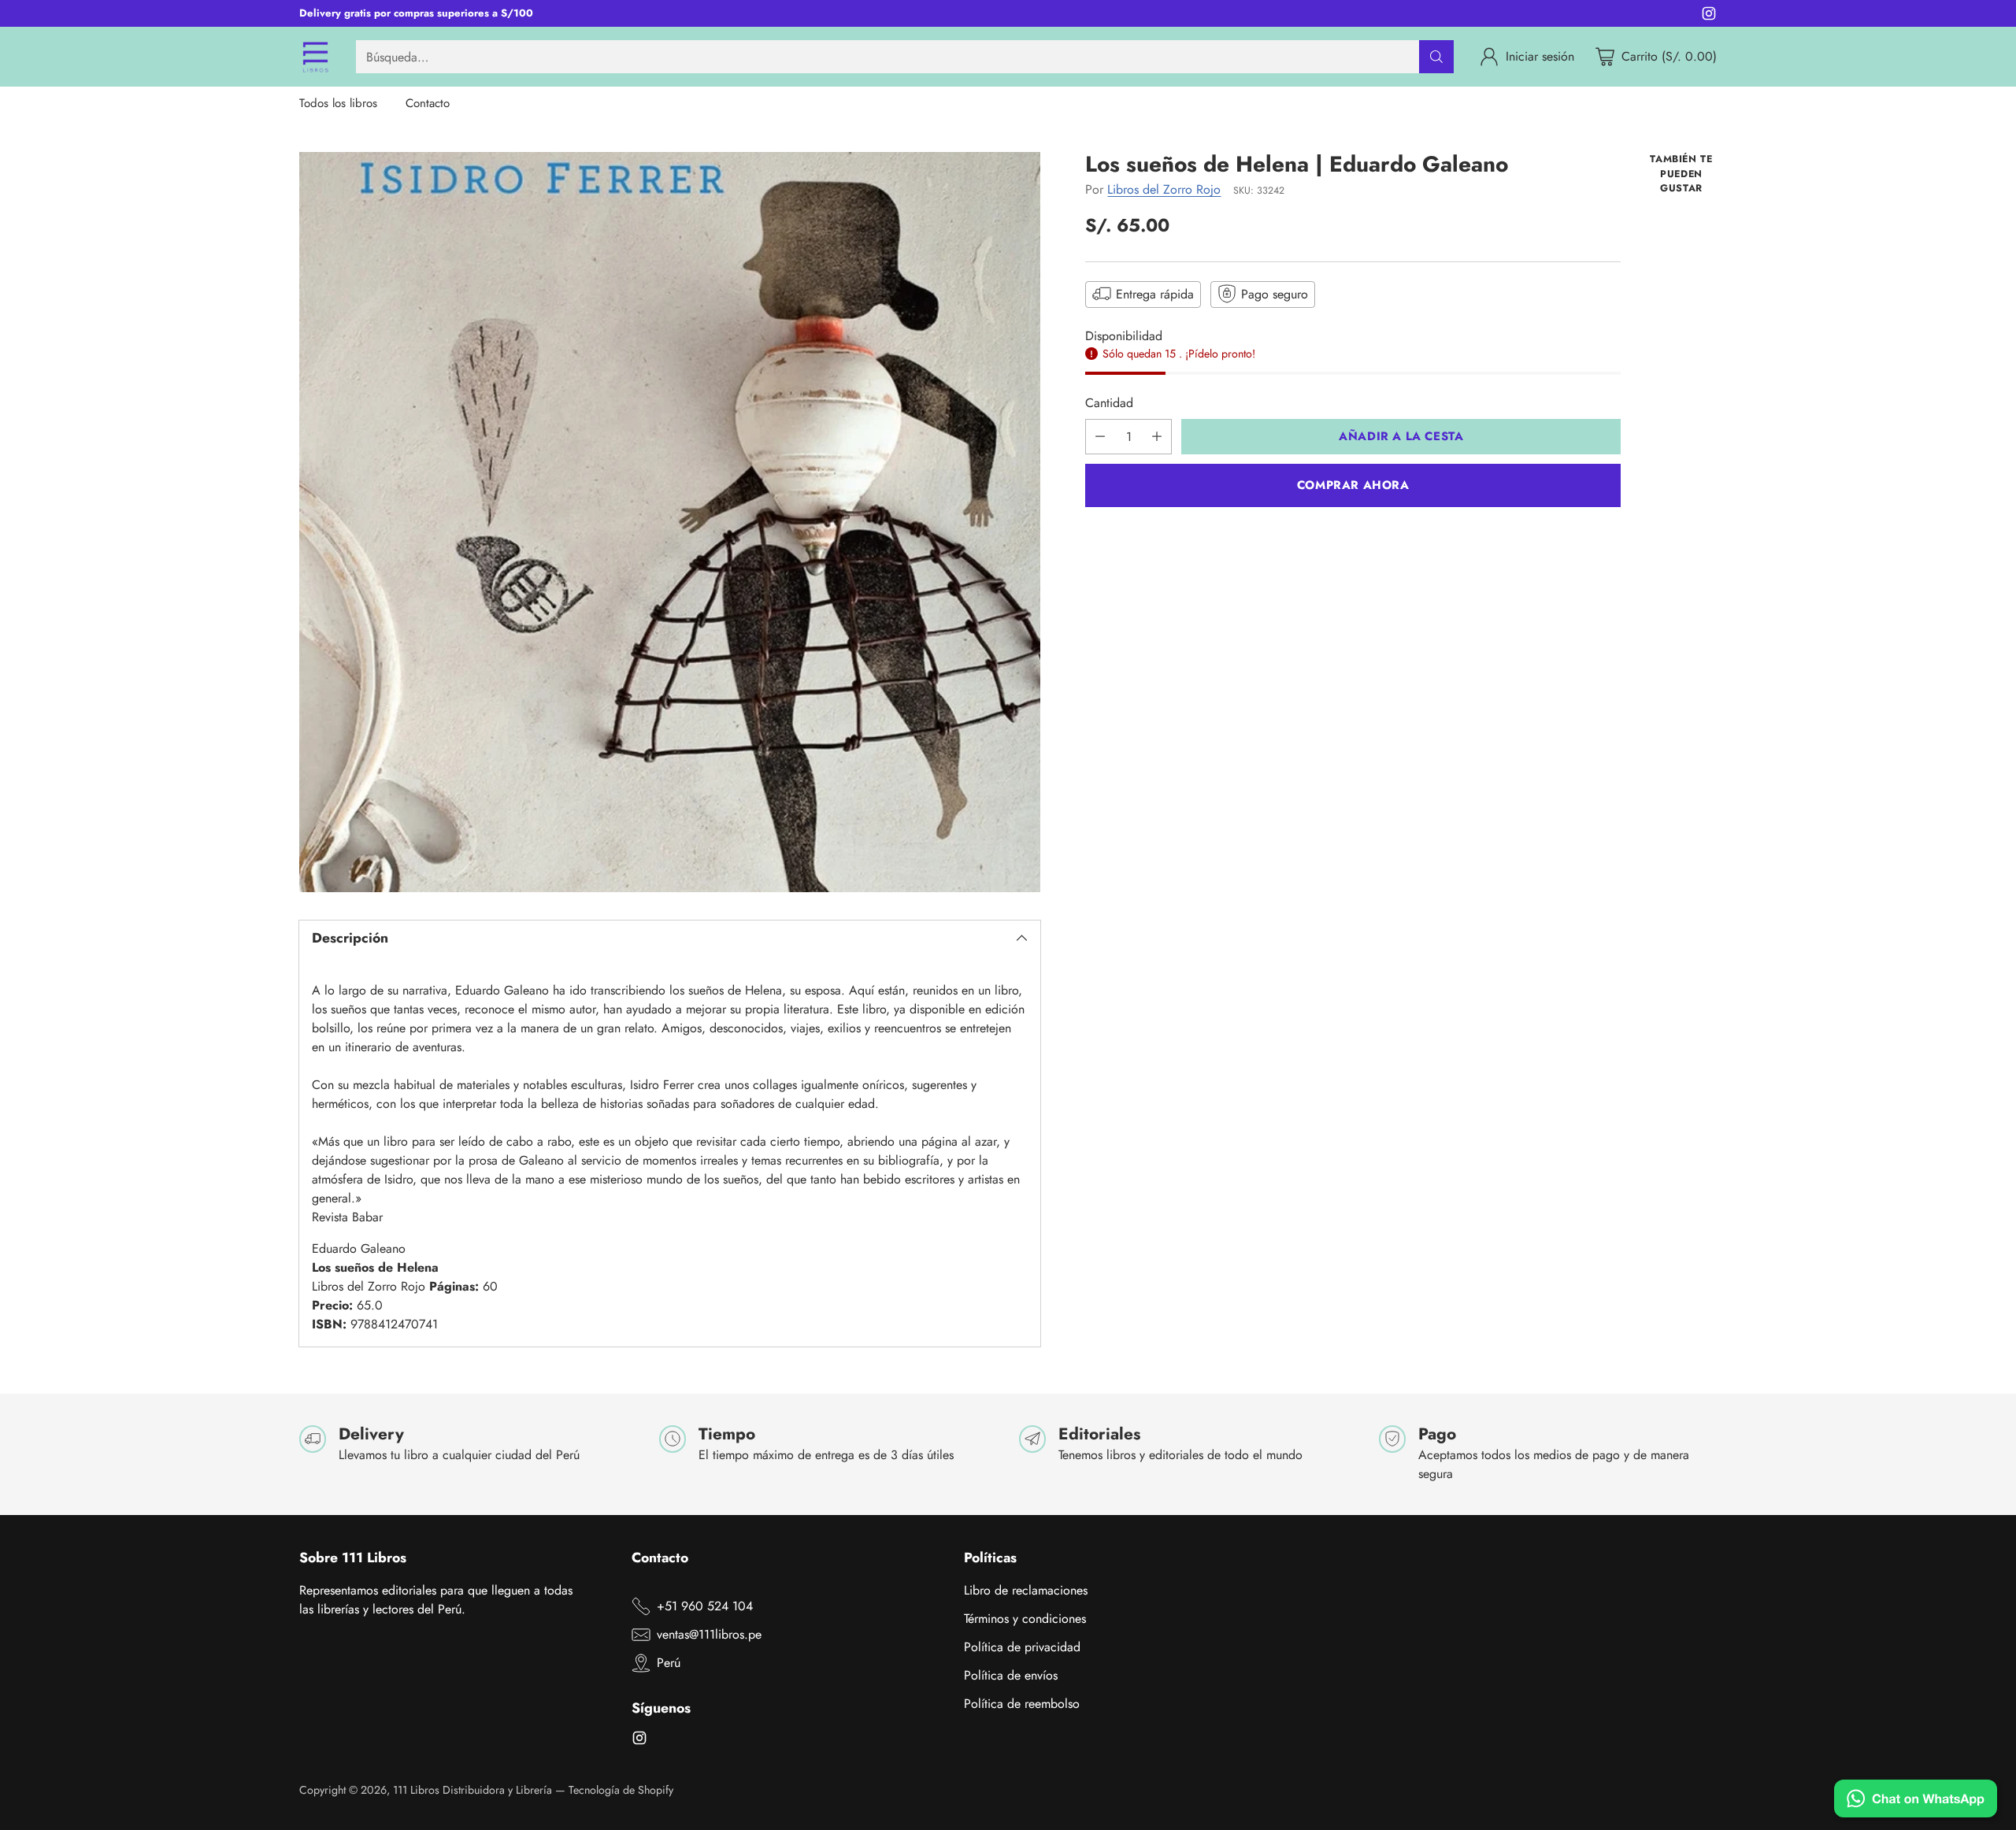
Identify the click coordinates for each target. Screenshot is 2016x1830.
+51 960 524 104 (705, 1606)
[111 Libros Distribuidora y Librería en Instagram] (1709, 16)
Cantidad (1109, 403)
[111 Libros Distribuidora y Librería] (315, 57)
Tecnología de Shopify (621, 1790)
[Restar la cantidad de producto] (1100, 437)
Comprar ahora (1353, 485)
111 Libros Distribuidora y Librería (472, 1790)
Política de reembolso (1022, 1704)
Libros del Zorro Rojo (1164, 189)
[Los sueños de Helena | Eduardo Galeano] (670, 522)
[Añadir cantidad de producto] (1157, 437)
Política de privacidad (1022, 1647)
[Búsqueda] (1436, 57)
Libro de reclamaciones (1026, 1590)
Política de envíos (1011, 1675)
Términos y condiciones (1025, 1619)
